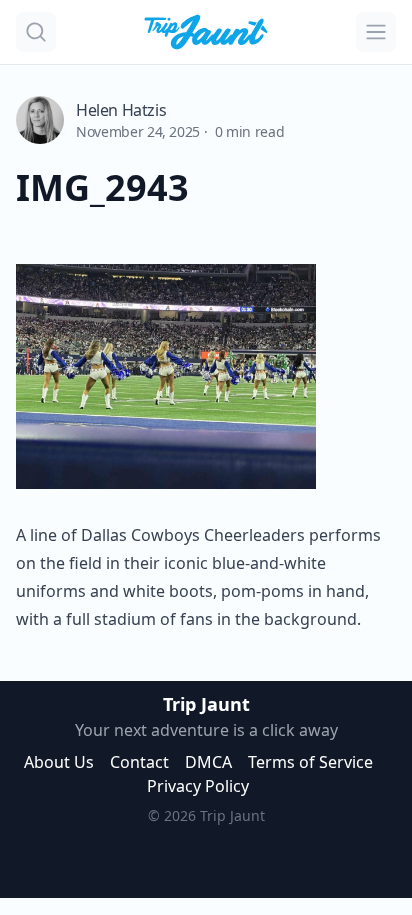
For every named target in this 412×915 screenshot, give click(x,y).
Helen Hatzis (121, 110)
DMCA (208, 762)
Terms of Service (310, 762)
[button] (36, 32)
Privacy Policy (198, 786)
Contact (139, 762)
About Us (59, 762)
